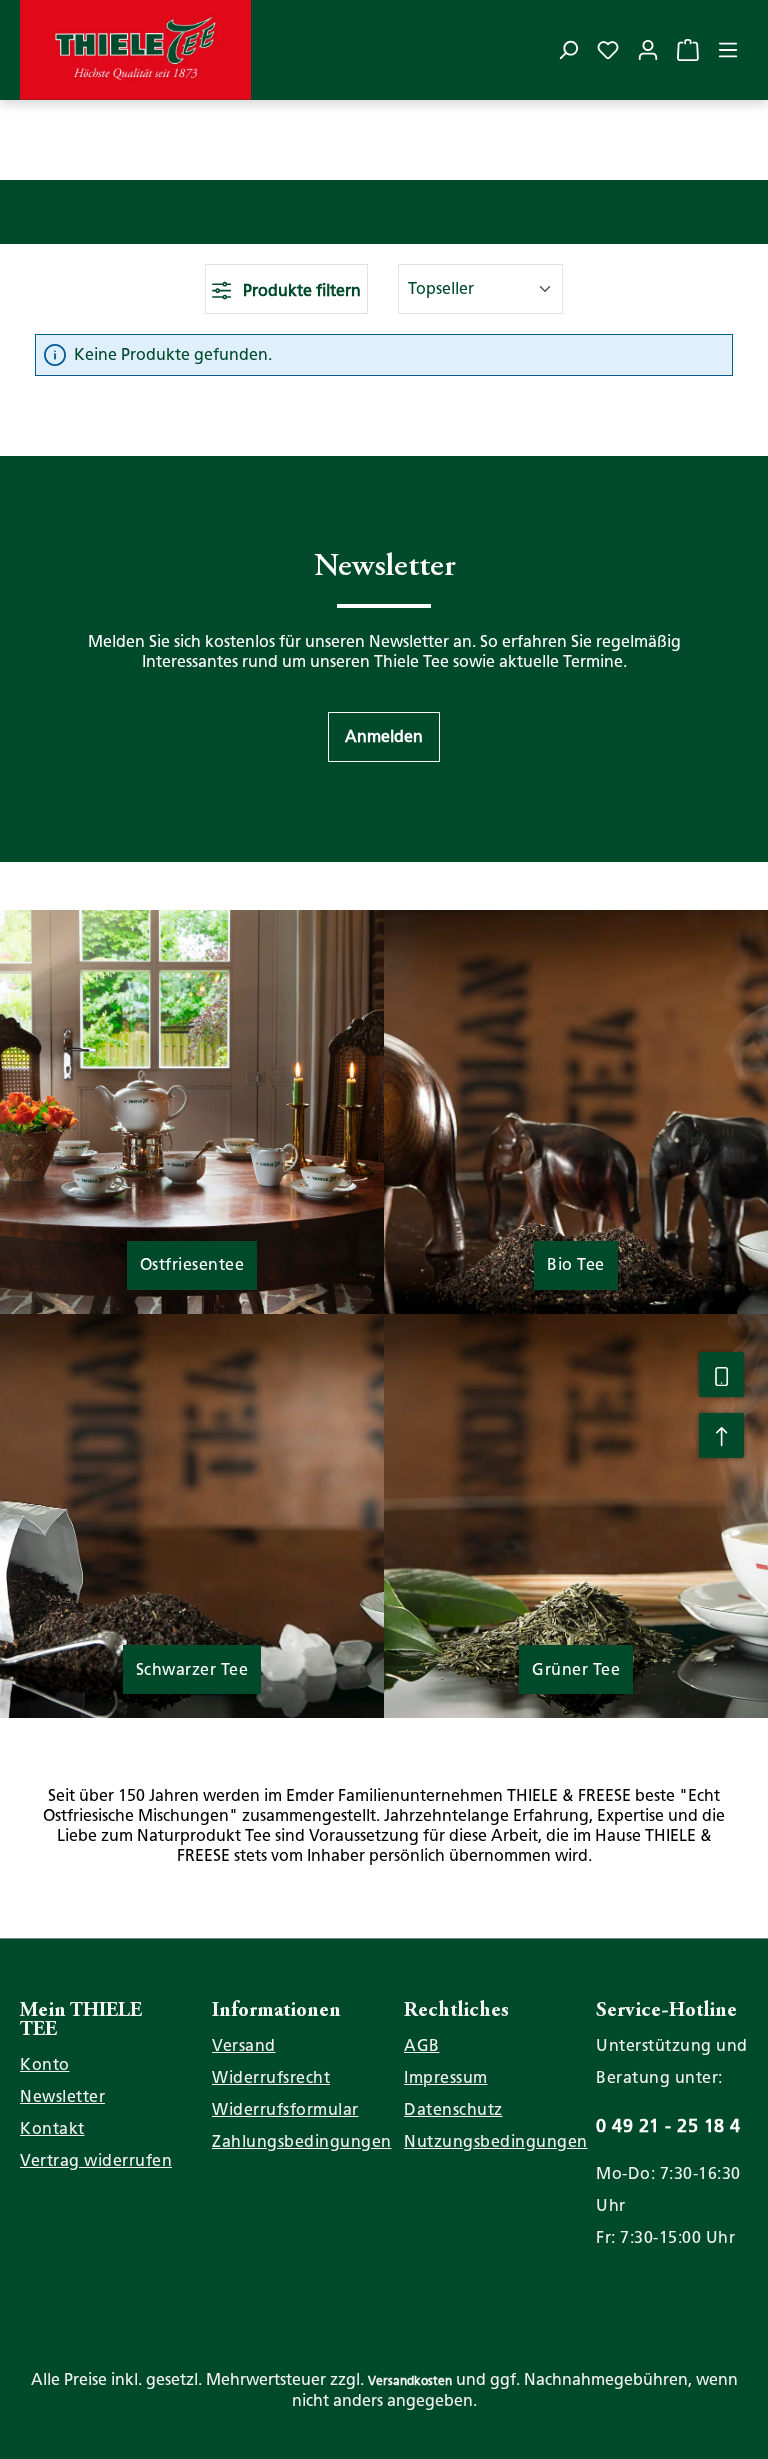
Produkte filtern (300, 290)
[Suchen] (568, 50)
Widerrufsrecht (271, 2077)
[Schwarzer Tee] (192, 1514)
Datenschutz (453, 2109)
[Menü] (728, 50)
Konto (45, 2064)
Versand (244, 2045)
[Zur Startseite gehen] (135, 50)
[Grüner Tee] (576, 1514)
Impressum (446, 2077)
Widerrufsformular (285, 2109)
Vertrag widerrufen (96, 2160)
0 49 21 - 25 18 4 (668, 2125)
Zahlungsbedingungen (302, 2141)
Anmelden (384, 736)
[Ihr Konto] (648, 50)
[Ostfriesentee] (192, 1110)
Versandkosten (410, 2381)
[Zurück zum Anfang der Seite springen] (721, 1436)
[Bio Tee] (576, 1110)
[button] (384, 737)
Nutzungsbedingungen (496, 2141)
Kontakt (52, 2128)
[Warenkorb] (688, 50)
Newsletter (62, 2096)
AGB (422, 2045)
